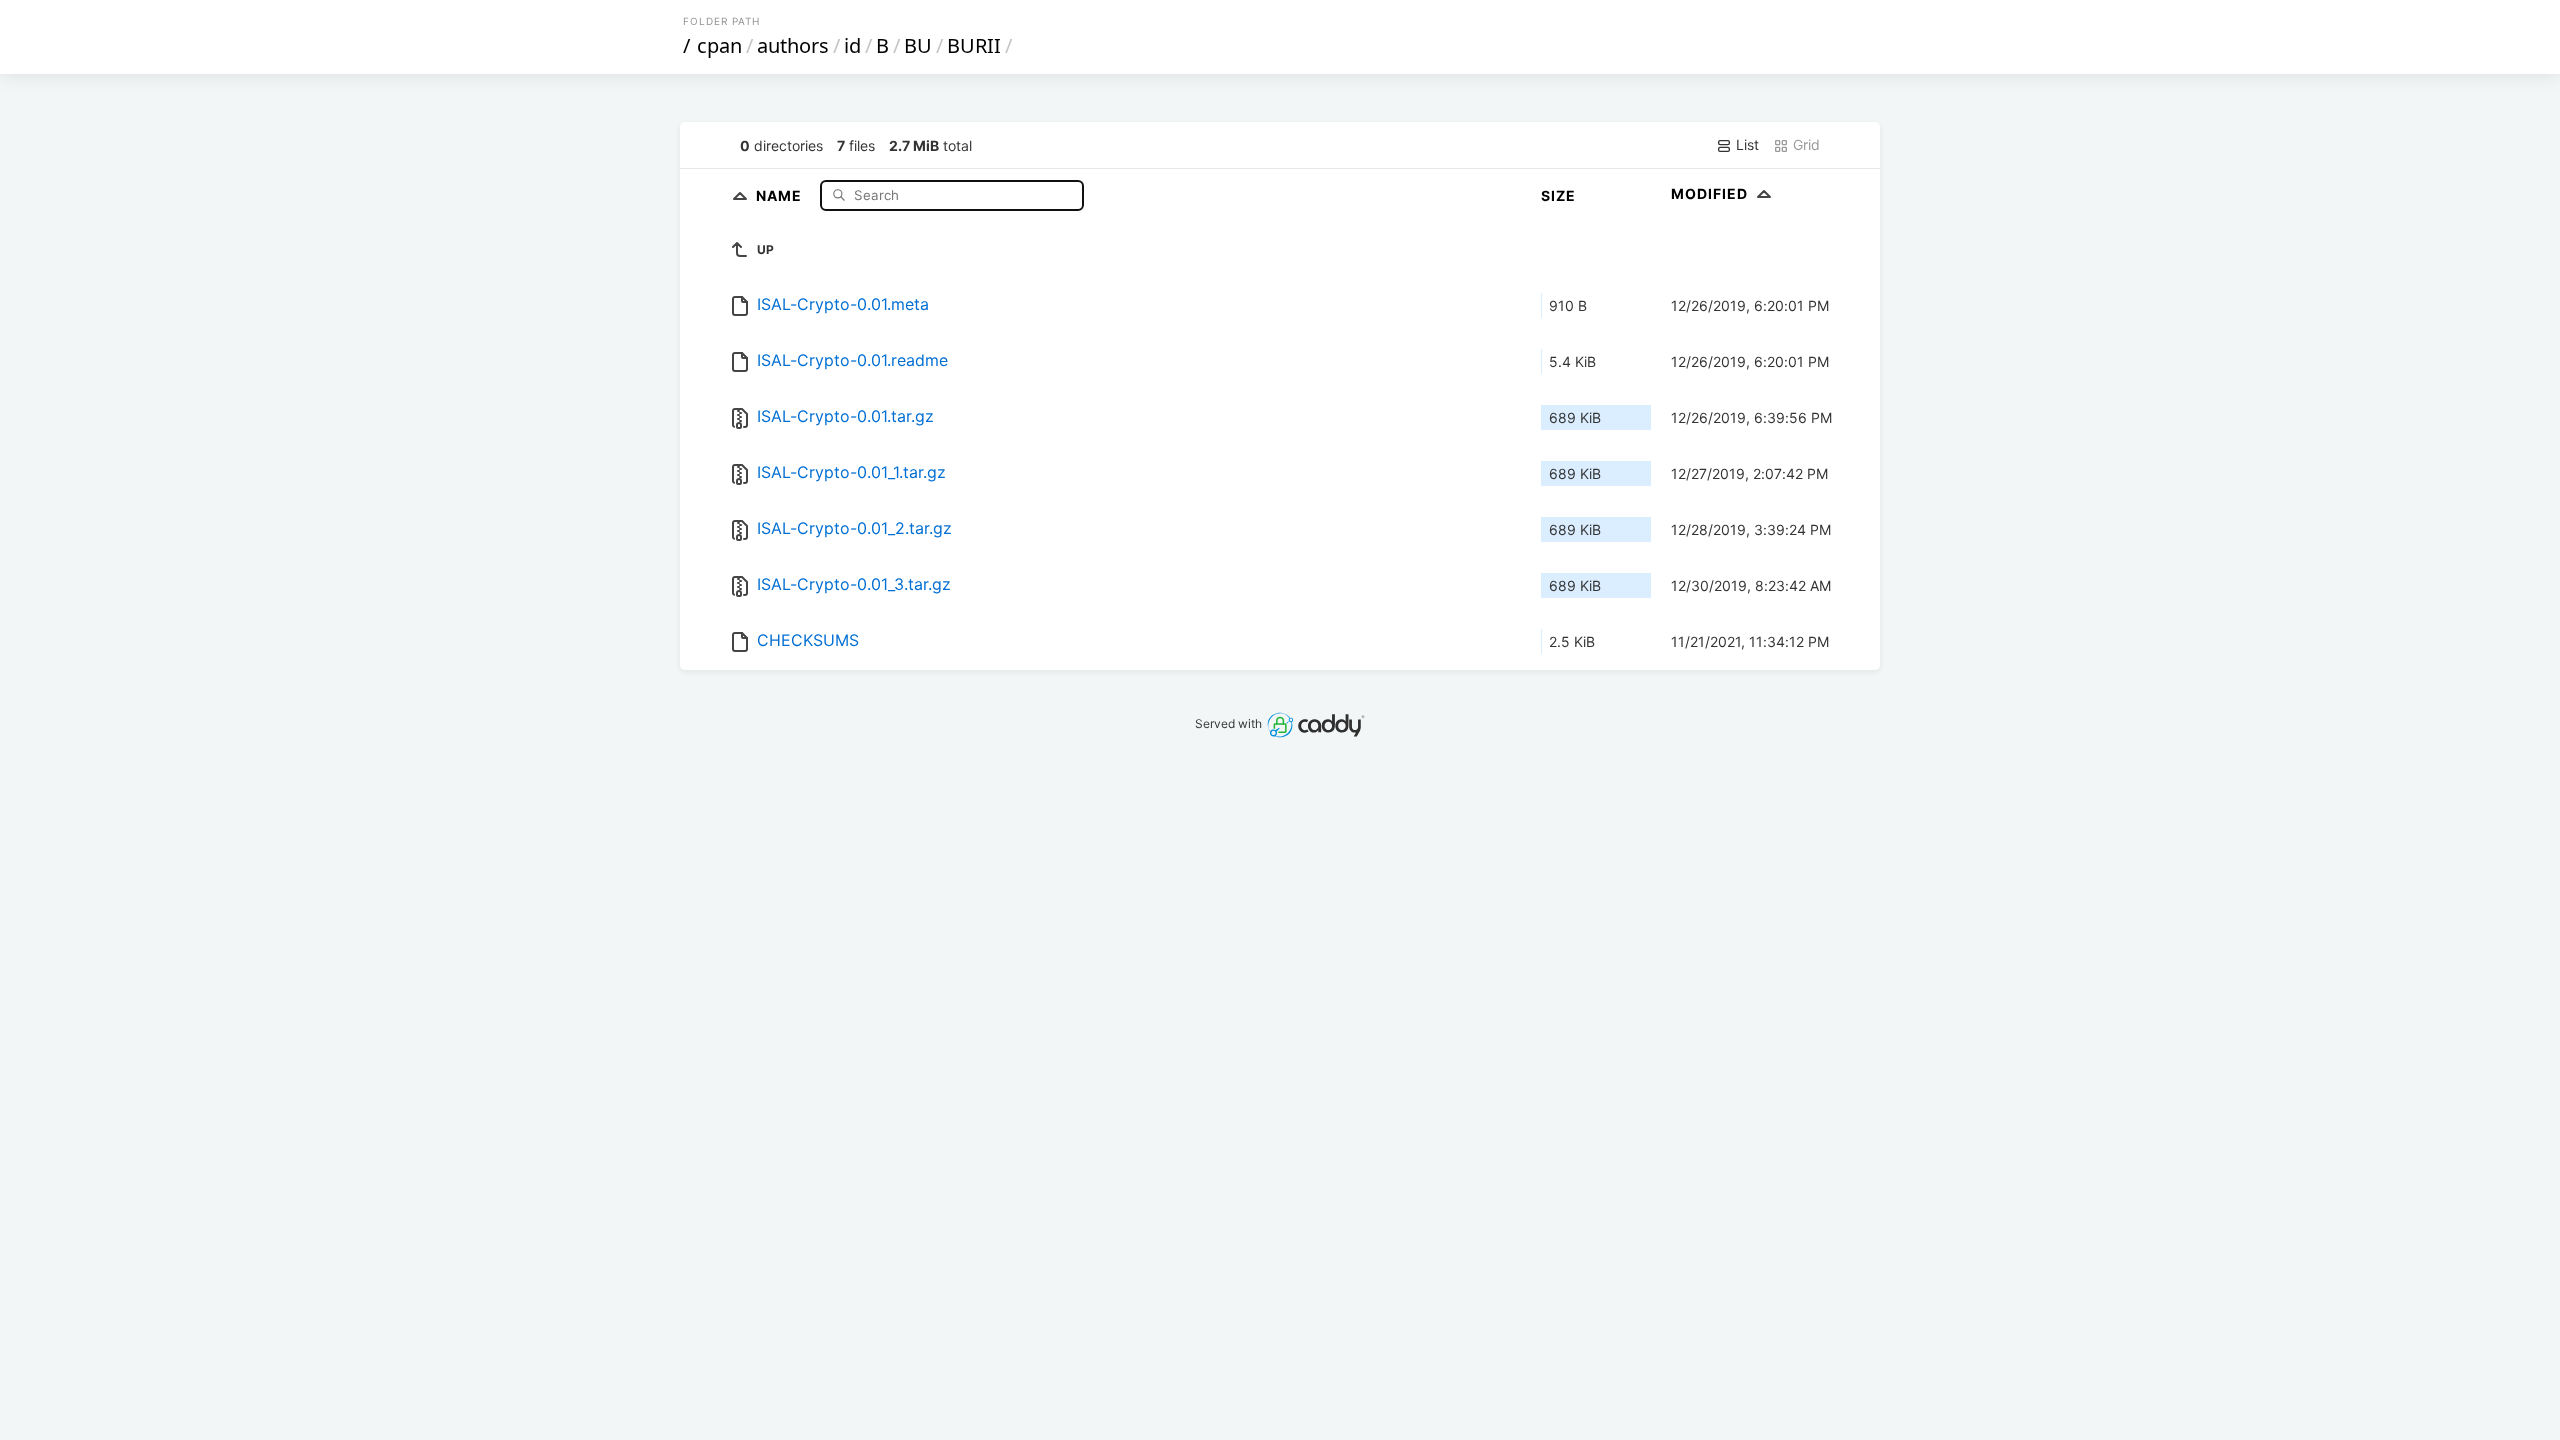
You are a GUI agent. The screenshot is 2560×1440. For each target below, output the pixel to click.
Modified (1711, 193)
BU (918, 45)
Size (1558, 195)
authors (793, 45)
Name (781, 194)
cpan (719, 45)
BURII (974, 45)
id (852, 45)
